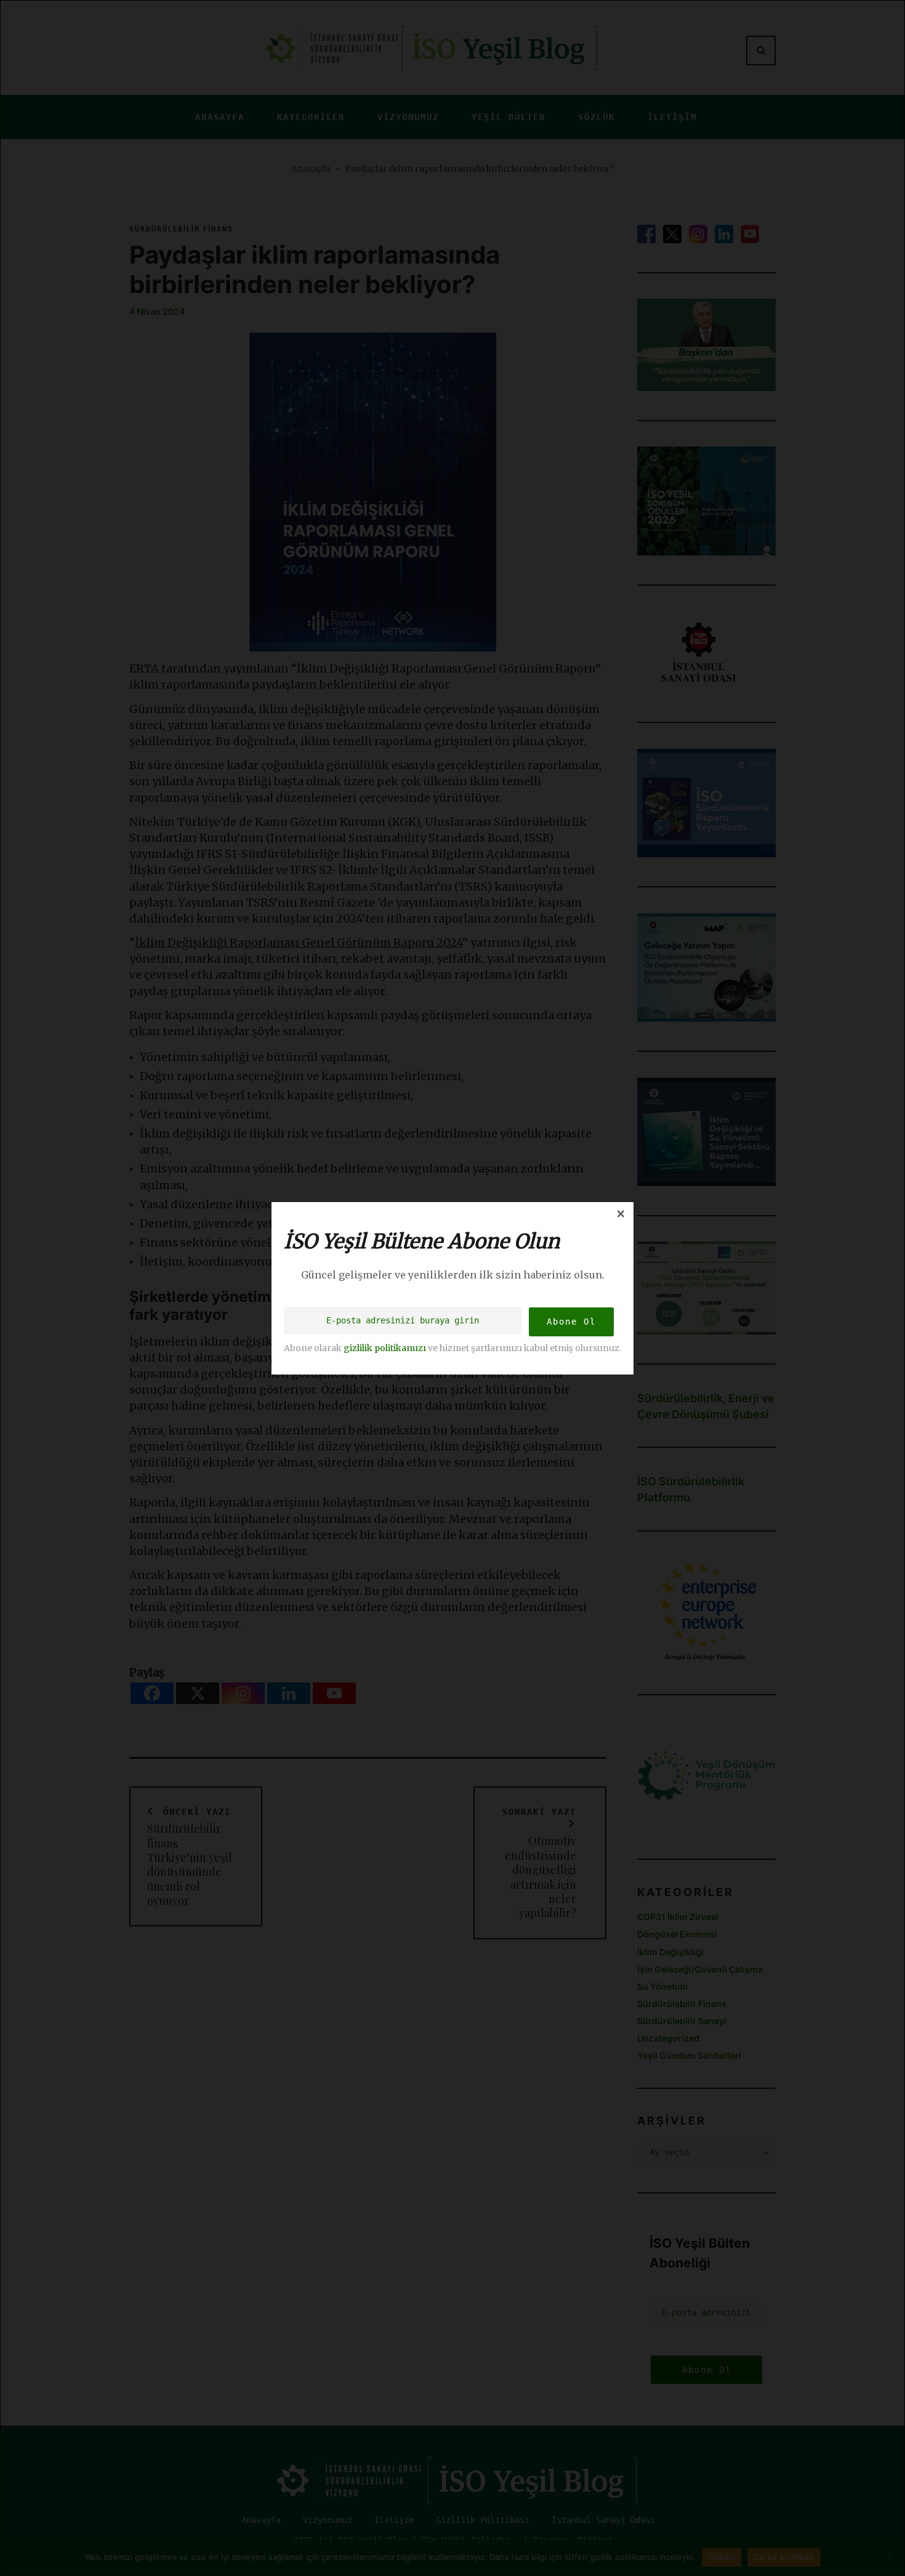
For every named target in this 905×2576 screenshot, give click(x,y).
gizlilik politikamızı (385, 1347)
